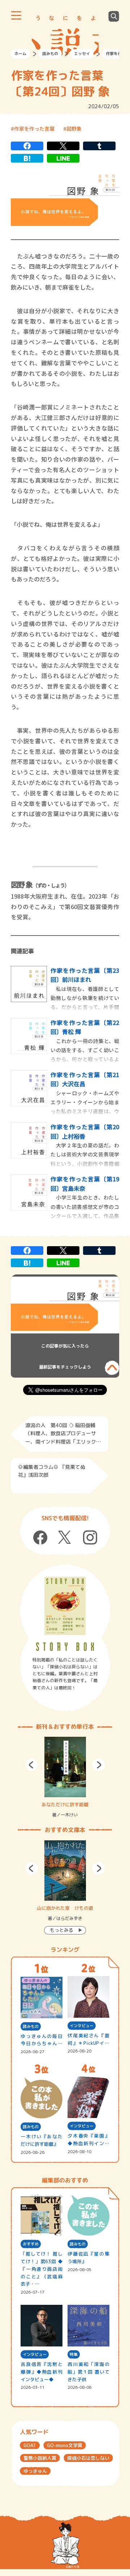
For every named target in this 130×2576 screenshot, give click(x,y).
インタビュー (82, 2026)
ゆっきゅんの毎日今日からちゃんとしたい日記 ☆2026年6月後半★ (41, 2040)
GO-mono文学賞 (65, 2445)
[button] (32, 1765)
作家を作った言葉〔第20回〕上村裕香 (85, 1131)
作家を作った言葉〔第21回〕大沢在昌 (85, 1079)
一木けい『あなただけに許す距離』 (41, 2140)
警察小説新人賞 (40, 2458)
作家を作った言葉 (34, 129)
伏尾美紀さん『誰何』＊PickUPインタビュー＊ (88, 2040)
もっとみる (62, 1930)
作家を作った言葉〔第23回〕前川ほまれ (85, 975)
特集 (74, 2354)
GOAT (30, 2445)
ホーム (20, 54)
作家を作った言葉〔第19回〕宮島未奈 (85, 1184)
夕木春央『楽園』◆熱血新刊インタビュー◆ (88, 2140)
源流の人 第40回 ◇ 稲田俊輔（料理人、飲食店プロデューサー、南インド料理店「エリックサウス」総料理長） (63, 1434)
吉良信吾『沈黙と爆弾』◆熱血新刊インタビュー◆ (41, 2372)
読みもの (50, 54)
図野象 (74, 129)
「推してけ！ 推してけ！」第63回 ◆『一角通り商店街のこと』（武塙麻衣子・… (41, 2269)
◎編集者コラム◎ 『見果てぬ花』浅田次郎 (52, 1471)
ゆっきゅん (35, 2471)
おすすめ (31, 2244)
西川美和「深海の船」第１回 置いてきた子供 (88, 2372)
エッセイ (82, 54)
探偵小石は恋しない (88, 2458)
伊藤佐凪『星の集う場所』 (88, 2258)
